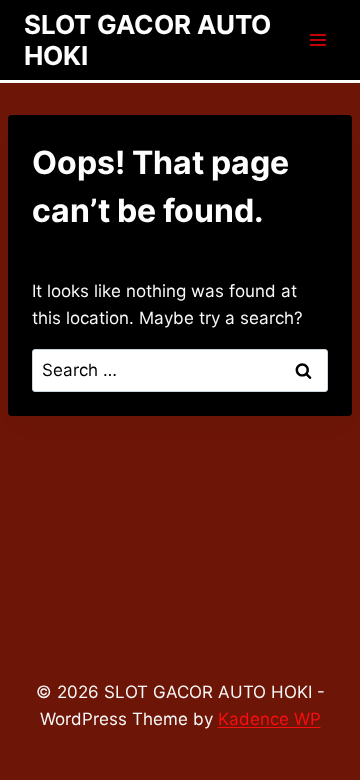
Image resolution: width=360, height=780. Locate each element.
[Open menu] (317, 39)
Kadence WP (269, 719)
